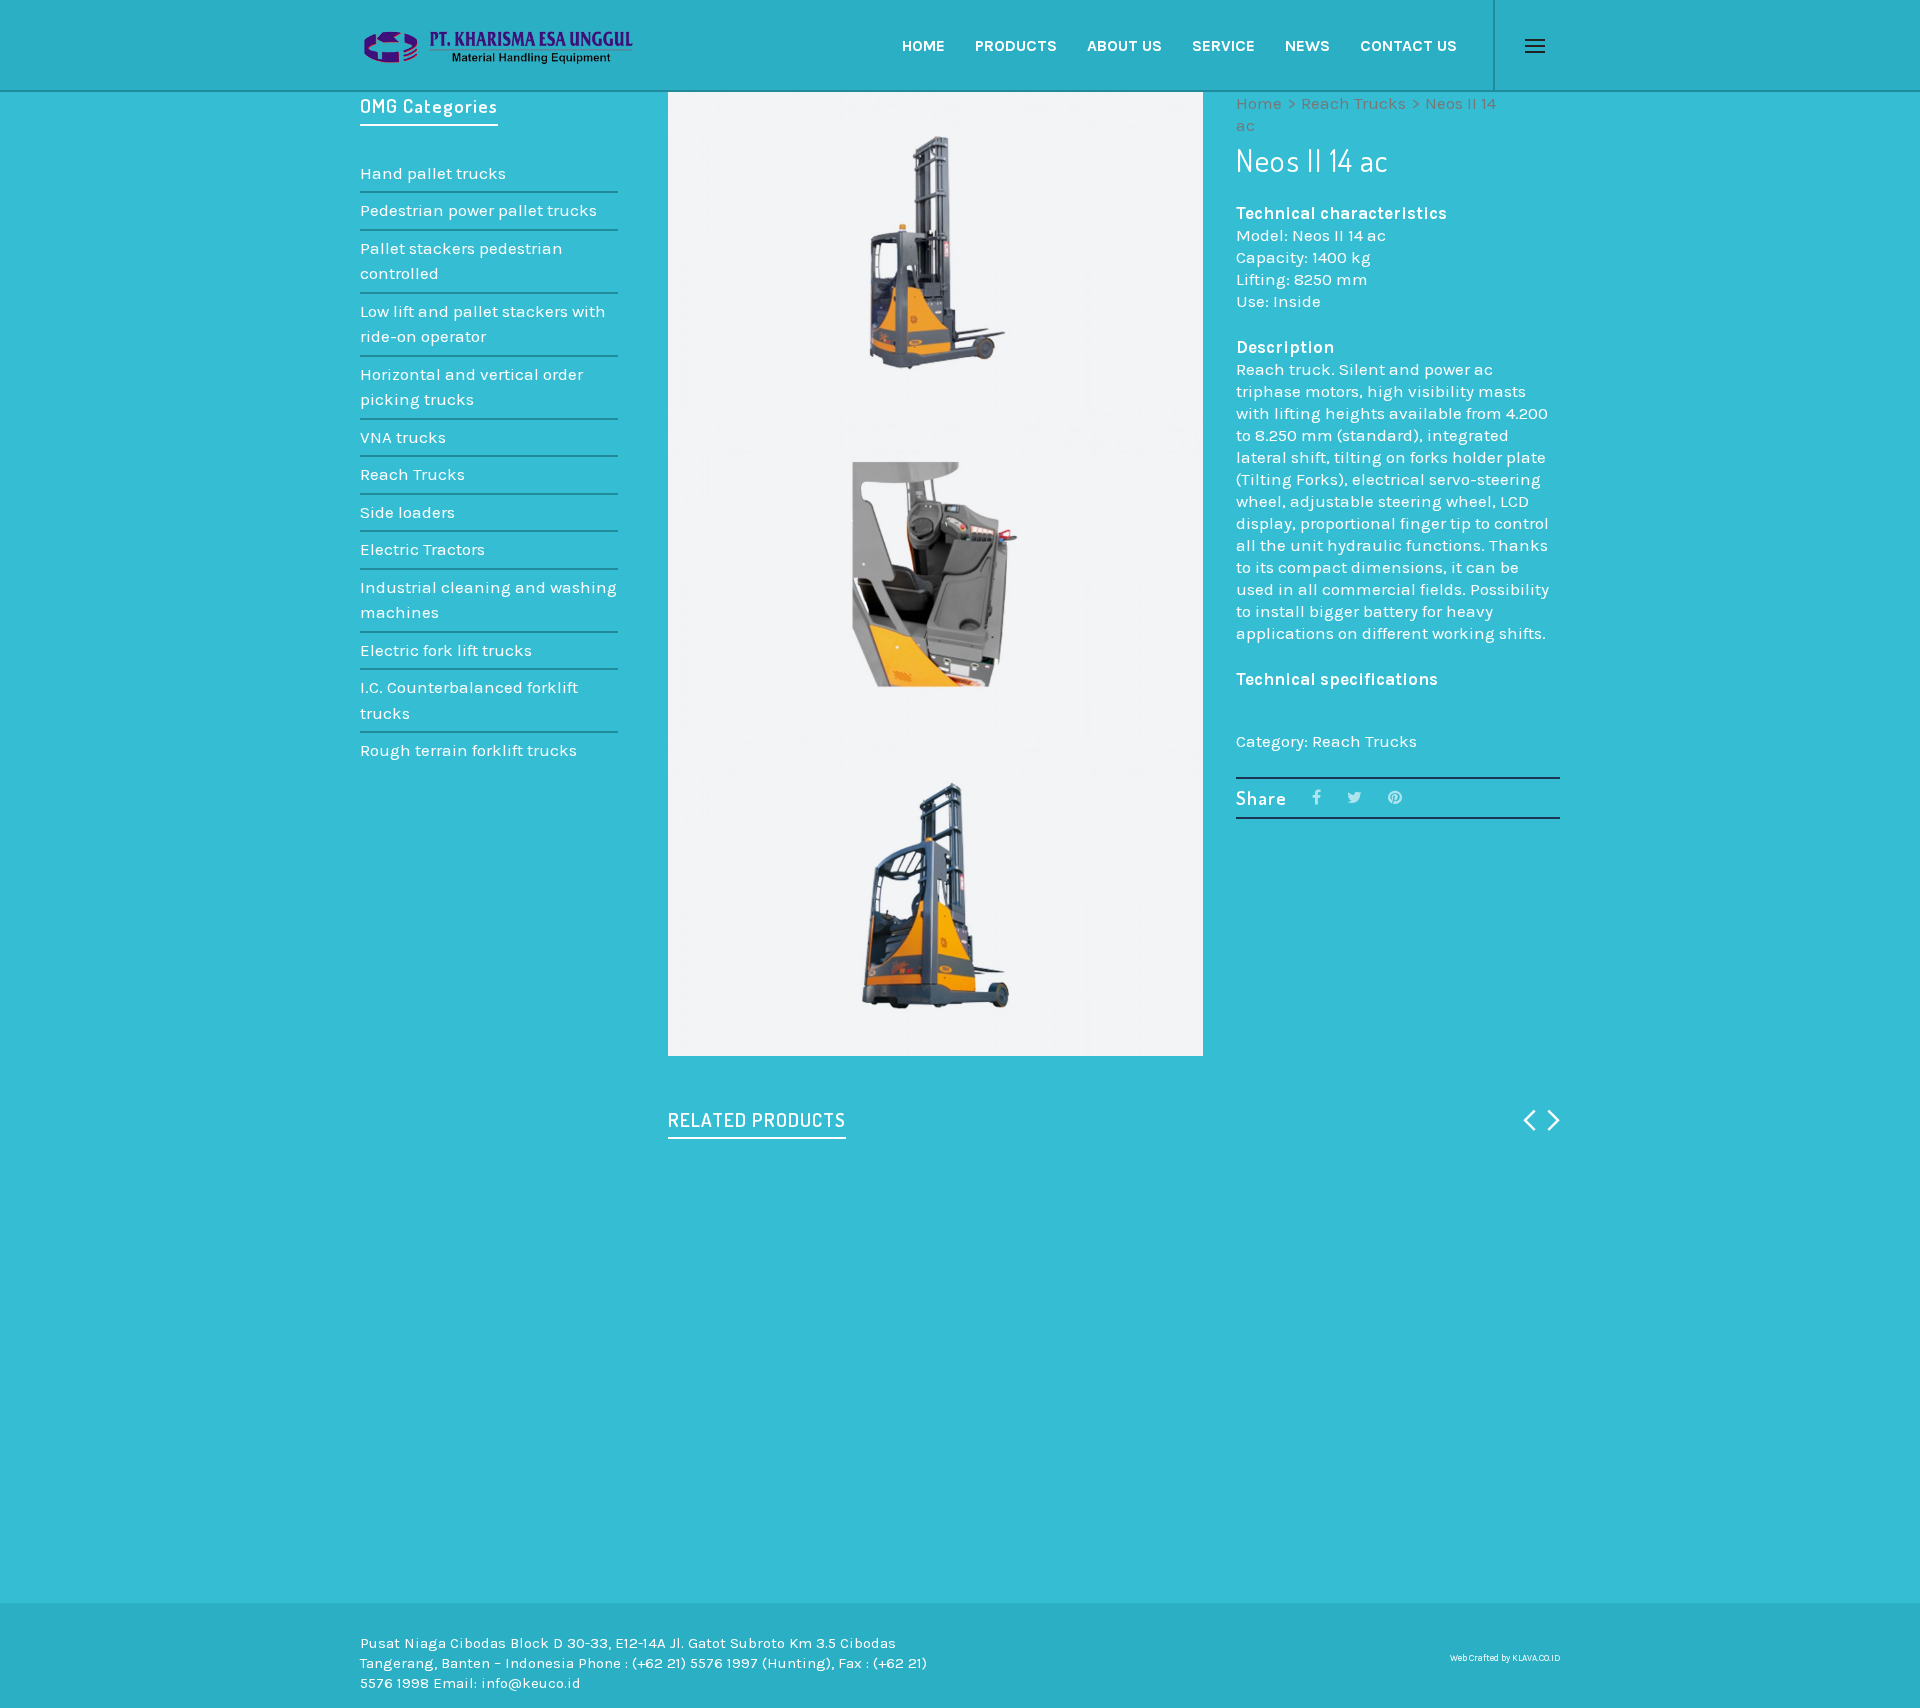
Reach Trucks (1353, 103)
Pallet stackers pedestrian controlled (461, 261)
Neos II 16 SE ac (746, 1318)
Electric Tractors (422, 549)
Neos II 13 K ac (1187, 1318)
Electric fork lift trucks (446, 650)
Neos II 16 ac (733, 1535)
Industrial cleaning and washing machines (488, 600)
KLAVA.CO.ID (1536, 1658)
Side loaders (407, 512)
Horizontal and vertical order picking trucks (471, 387)
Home (1259, 103)
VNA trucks (403, 437)
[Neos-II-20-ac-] (703, 129)
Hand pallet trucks (433, 173)
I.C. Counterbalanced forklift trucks (469, 700)
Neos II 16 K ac (1187, 1535)
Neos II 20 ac (958, 1535)
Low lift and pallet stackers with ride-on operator (483, 324)
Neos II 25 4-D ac (976, 1318)
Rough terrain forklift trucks (468, 750)
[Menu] (1535, 47)
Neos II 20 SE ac (1417, 1318)
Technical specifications (1337, 679)
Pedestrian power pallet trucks (478, 210)
